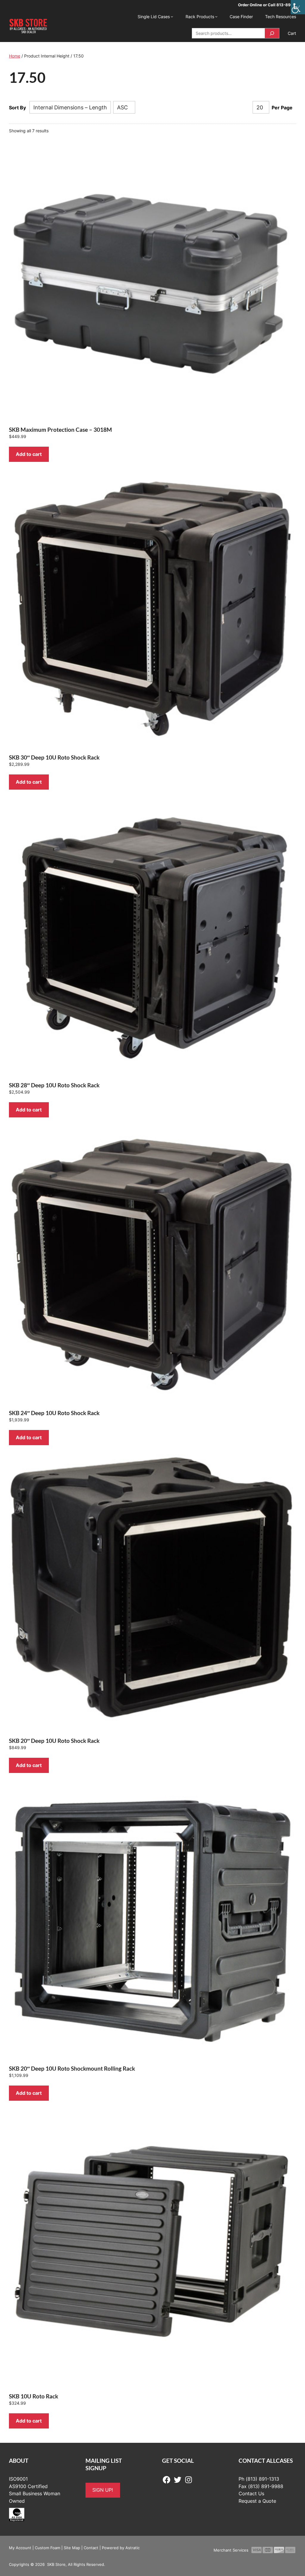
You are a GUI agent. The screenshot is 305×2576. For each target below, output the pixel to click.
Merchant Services (231, 2550)
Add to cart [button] (29, 454)
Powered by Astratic (121, 2548)
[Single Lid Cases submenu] (172, 16)
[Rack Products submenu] (216, 16)
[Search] (272, 33)
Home (15, 56)
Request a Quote (257, 2501)
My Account (20, 2548)
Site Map (72, 2548)
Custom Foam (48, 2548)
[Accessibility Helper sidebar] (298, 7)
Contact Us (251, 2493)
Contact (91, 2548)
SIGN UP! (103, 2490)
